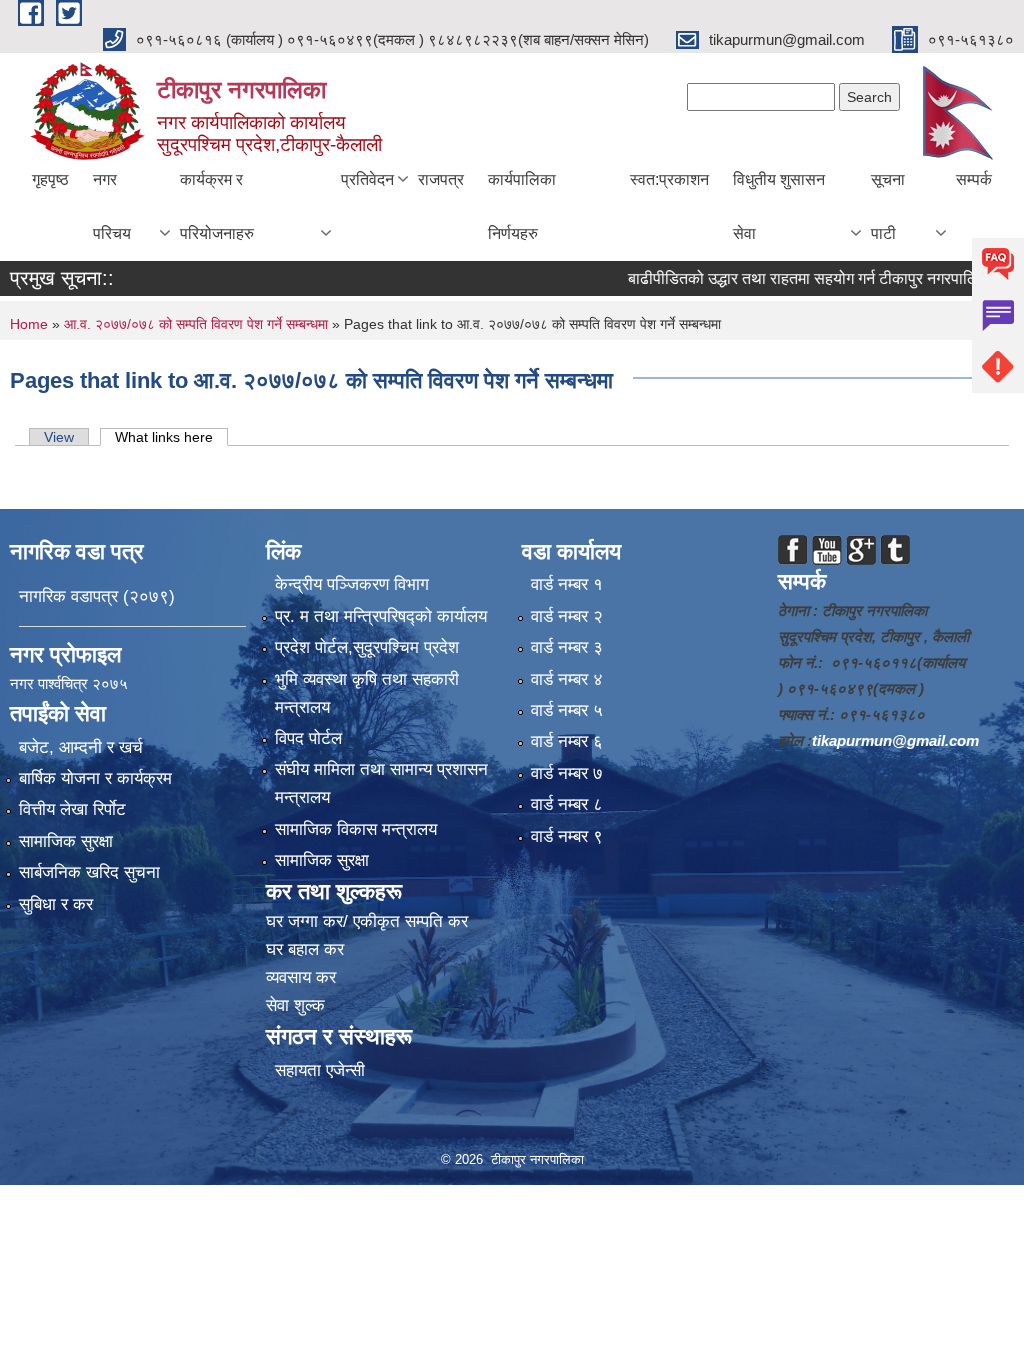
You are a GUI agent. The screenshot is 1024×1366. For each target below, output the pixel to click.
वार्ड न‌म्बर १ (567, 584)
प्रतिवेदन (367, 179)
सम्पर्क (974, 179)
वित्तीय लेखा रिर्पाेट (72, 809)
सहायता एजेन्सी (320, 1070)
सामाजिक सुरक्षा (66, 841)
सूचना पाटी (888, 206)
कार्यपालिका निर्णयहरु (522, 206)
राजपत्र (441, 179)
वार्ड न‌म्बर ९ (567, 836)
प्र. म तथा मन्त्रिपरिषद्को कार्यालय (381, 616)
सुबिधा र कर (56, 904)
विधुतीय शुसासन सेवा (779, 206)
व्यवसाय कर (301, 977)
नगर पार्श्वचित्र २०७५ (71, 683)
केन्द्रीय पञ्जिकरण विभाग (352, 584)
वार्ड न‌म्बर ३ (567, 647)
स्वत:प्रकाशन (669, 179)
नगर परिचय (112, 206)
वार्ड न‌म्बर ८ (567, 804)
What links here (171, 437)
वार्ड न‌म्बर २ (567, 616)
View (59, 437)
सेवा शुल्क (295, 1005)
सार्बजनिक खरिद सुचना (89, 872)
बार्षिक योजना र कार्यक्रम (95, 778)
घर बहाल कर (305, 949)
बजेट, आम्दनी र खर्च (81, 747)
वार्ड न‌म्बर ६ (567, 741)
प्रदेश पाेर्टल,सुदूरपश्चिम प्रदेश (367, 647)
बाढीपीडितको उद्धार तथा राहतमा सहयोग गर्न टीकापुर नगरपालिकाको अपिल (813, 278)
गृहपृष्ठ (50, 179)
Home (29, 324)
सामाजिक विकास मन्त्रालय (356, 829)
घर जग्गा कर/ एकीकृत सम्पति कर (367, 921)
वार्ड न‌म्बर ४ (567, 679)
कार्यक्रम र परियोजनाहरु (217, 206)
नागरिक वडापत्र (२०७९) (97, 596)
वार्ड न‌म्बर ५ (567, 710)
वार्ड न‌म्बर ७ (567, 773)
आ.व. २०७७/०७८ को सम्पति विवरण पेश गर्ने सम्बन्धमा (198, 324)
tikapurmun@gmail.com (895, 740)
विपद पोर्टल (308, 738)
